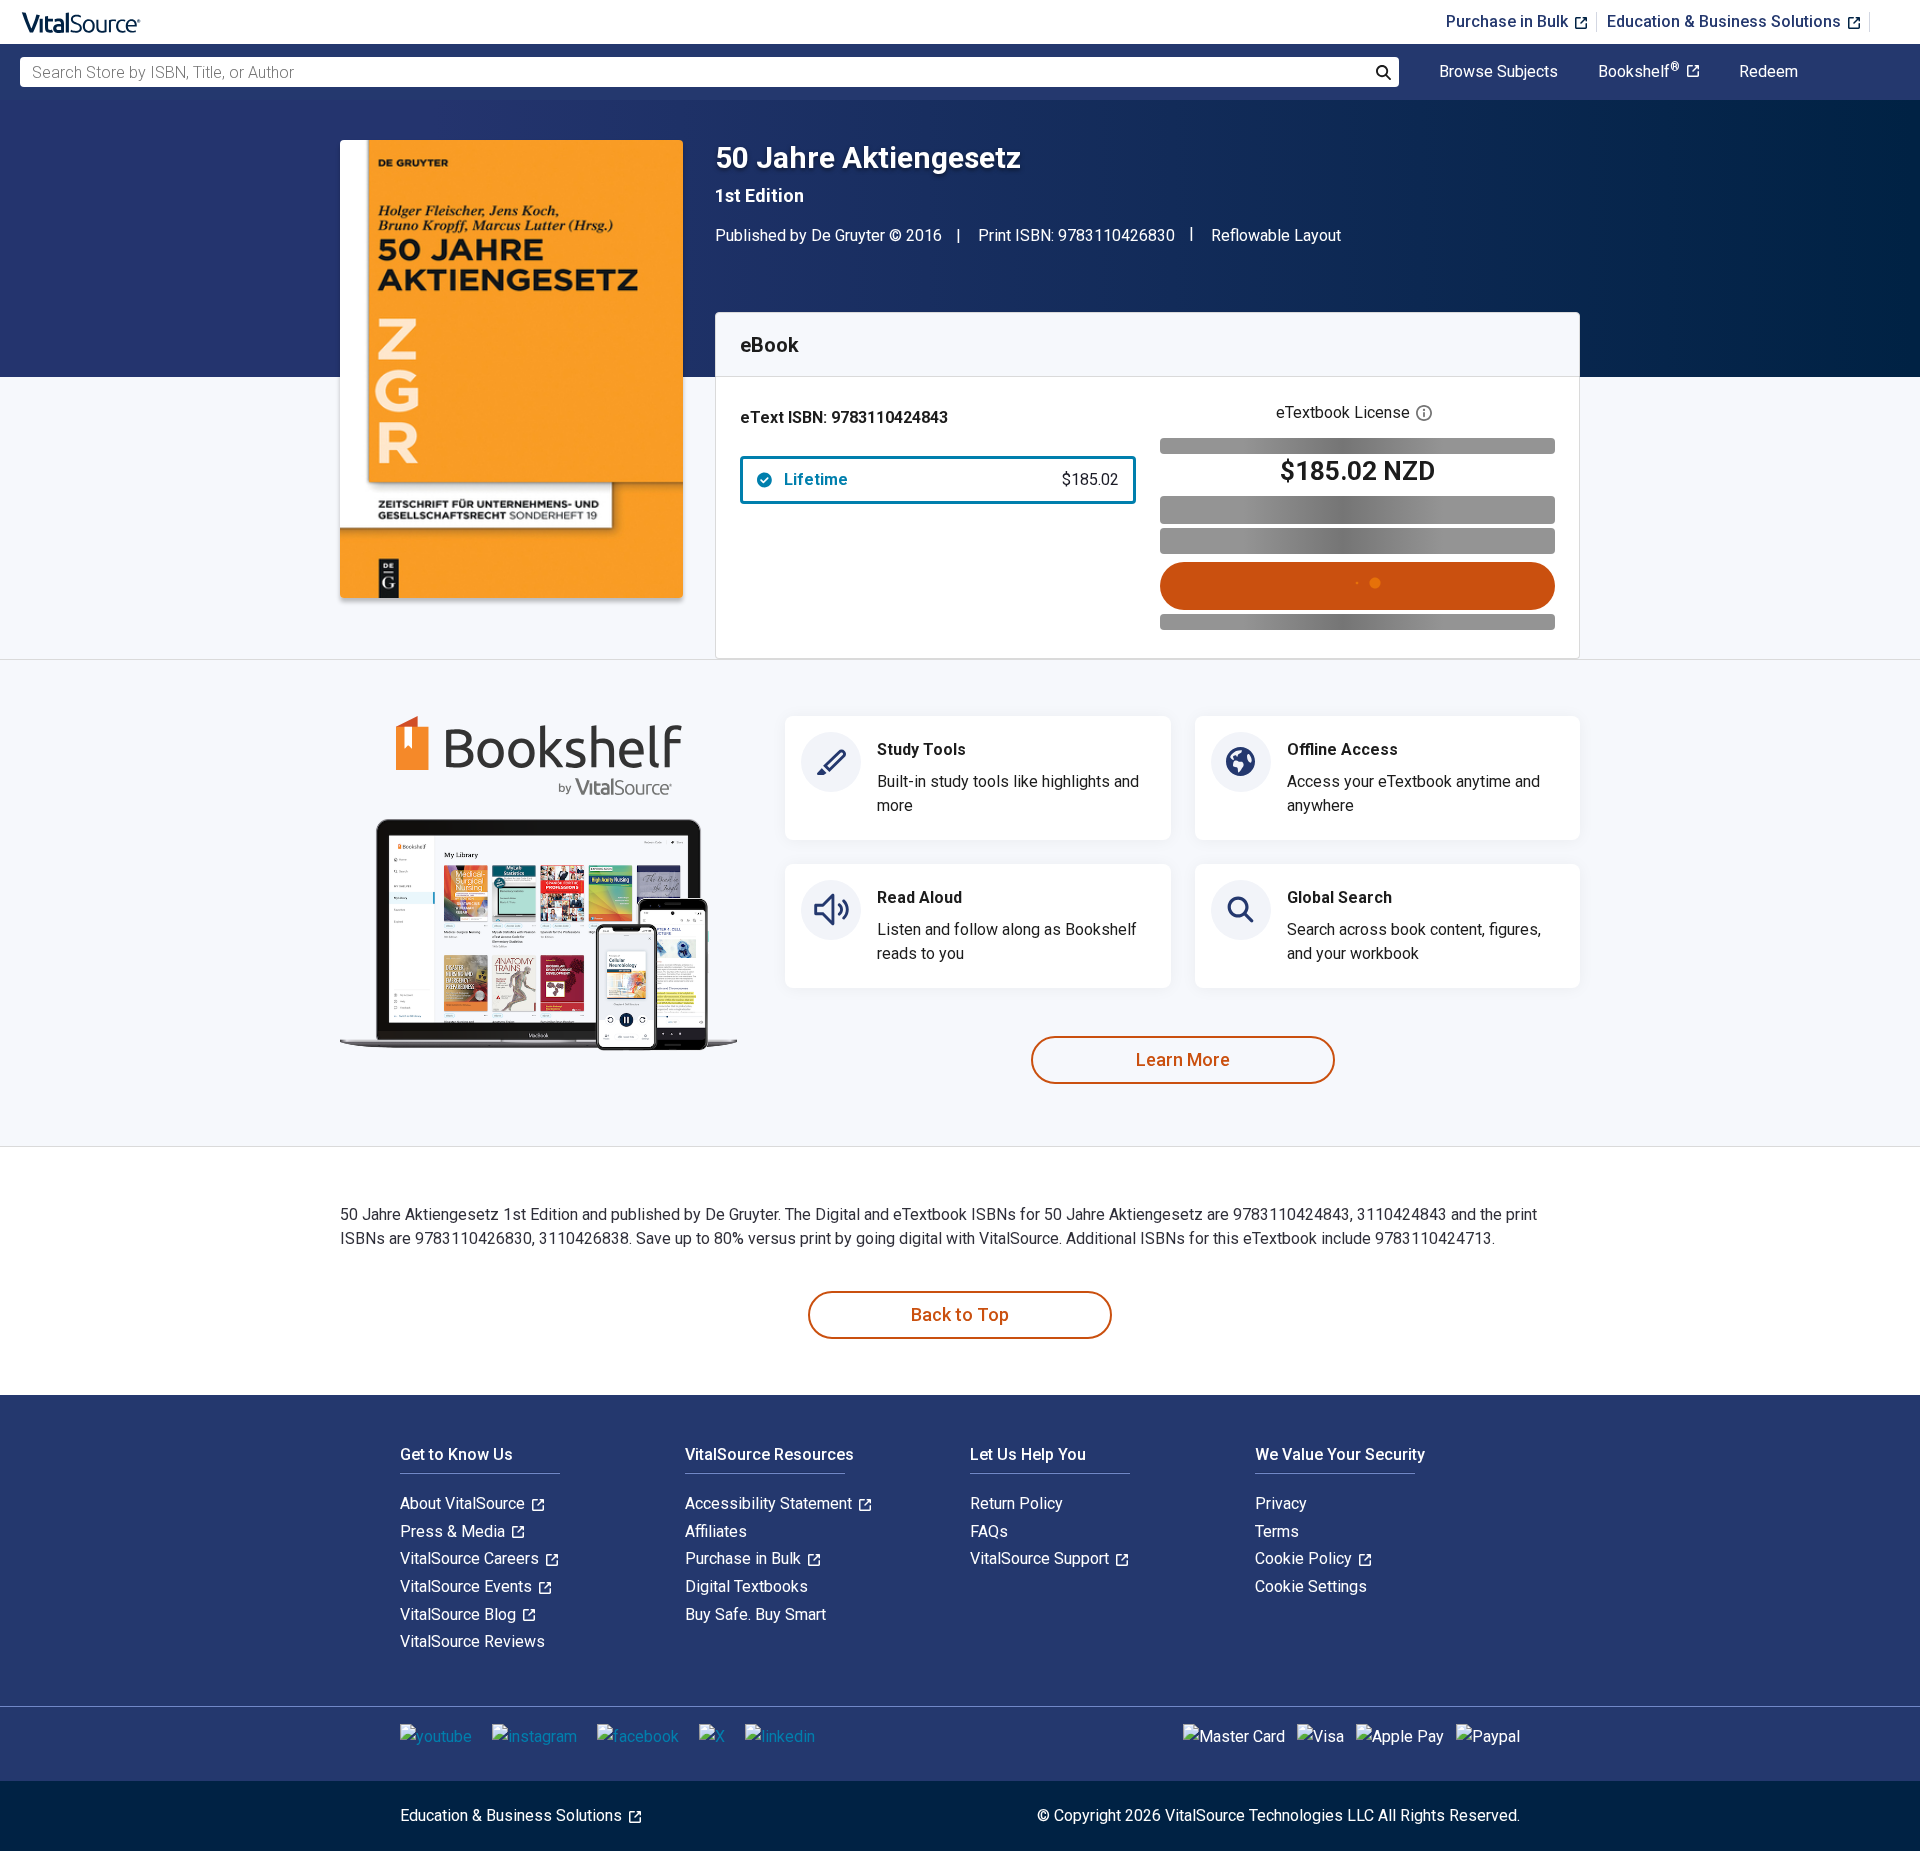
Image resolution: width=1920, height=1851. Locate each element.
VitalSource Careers (471, 1558)
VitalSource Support (1041, 1558)
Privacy (1281, 1503)
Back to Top (960, 1314)
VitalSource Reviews (472, 1641)
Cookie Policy (1305, 1558)
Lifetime (951, 479)
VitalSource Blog (460, 1614)
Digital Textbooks (746, 1586)
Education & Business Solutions (1726, 21)
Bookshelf (1639, 72)
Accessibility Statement (770, 1503)
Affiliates (716, 1531)
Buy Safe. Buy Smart (755, 1614)
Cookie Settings (1311, 1586)
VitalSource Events (468, 1586)
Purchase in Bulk (1509, 21)
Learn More (1183, 1059)
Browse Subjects (1498, 72)
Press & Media (454, 1531)
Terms (1277, 1531)
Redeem (1768, 72)
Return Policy (1016, 1503)
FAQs (989, 1531)
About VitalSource (464, 1503)
